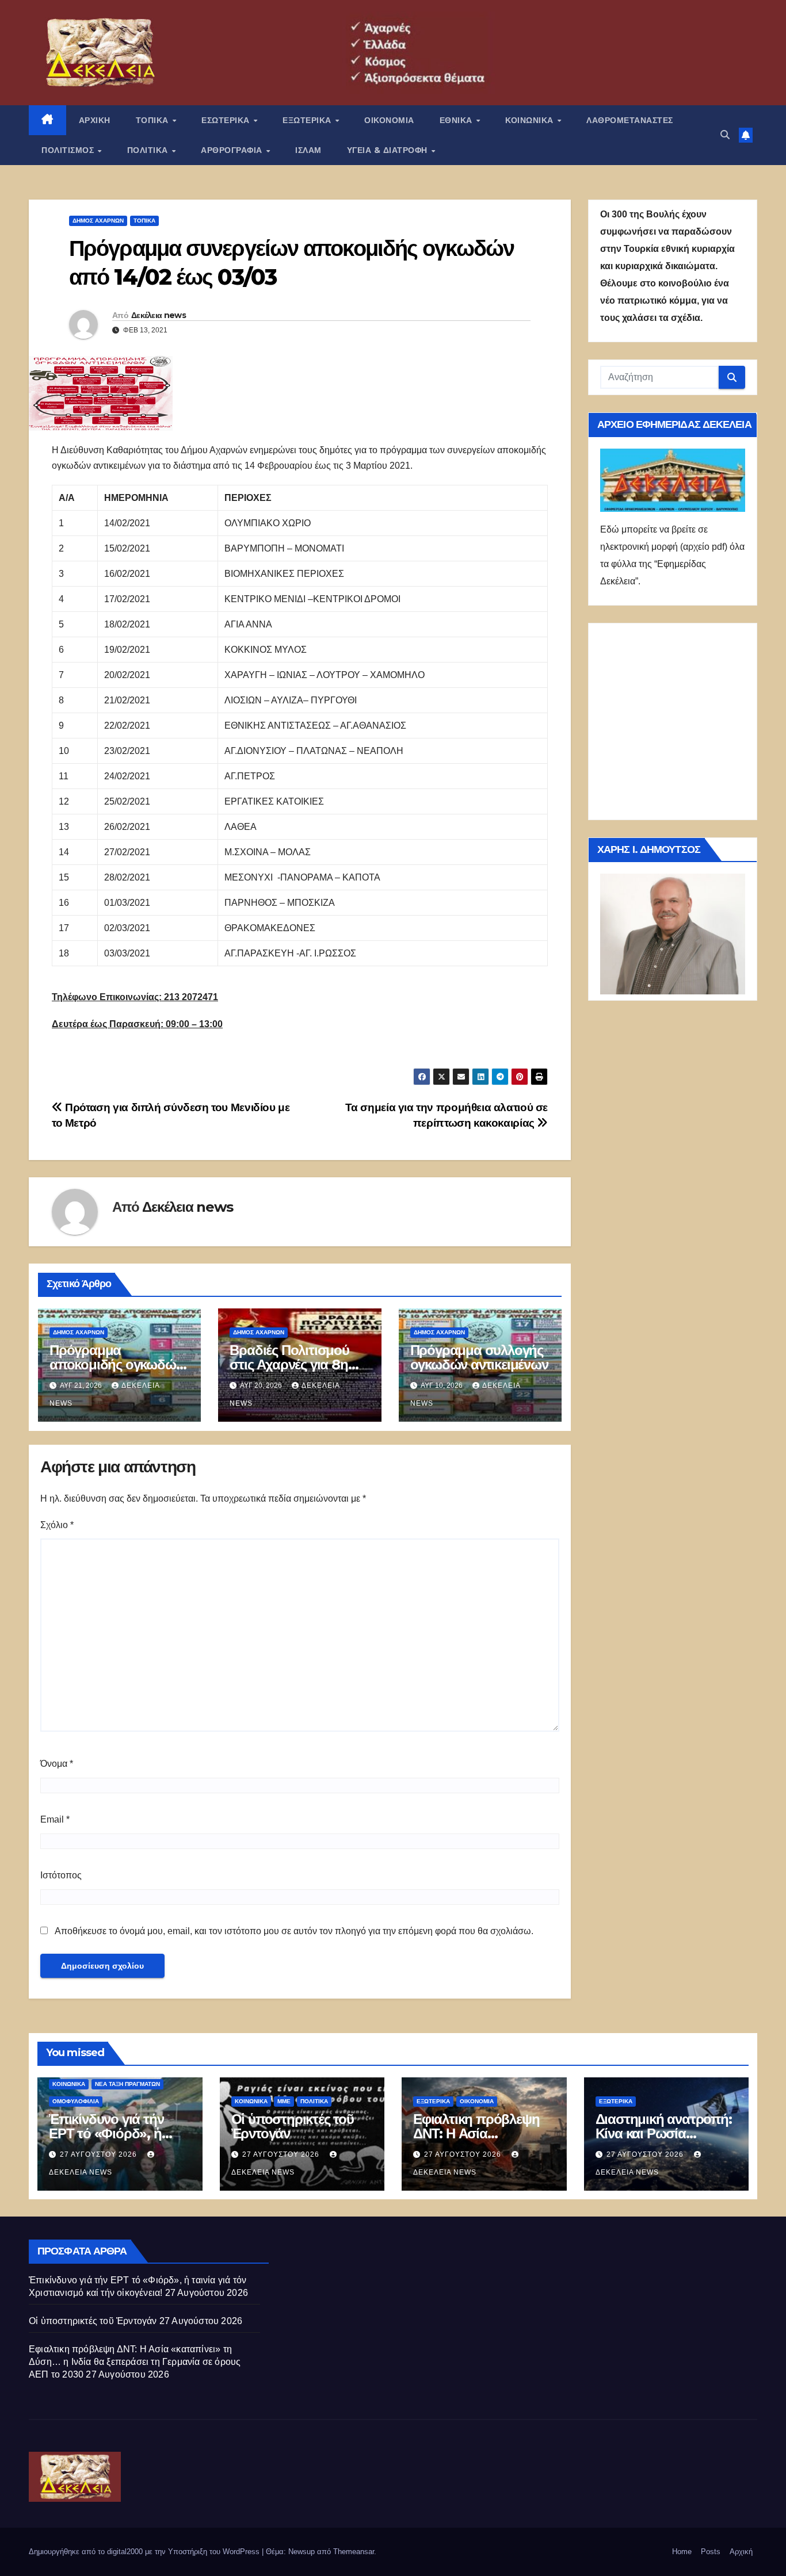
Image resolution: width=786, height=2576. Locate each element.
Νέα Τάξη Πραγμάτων (127, 2084)
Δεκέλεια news (159, 315)
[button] (725, 135)
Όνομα (57, 1764)
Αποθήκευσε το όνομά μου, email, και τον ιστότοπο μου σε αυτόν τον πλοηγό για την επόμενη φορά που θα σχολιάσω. (294, 1931)
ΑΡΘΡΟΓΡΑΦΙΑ (233, 150)
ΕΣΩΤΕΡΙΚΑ (227, 120)
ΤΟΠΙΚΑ (154, 120)
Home (682, 2552)
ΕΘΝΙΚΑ (457, 120)
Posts (711, 2552)
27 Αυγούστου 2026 (100, 2154)
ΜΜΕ (284, 2101)
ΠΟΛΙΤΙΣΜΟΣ (69, 150)
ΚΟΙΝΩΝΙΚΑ (531, 120)
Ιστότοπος (61, 1875)
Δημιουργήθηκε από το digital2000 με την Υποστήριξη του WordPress (145, 2552)
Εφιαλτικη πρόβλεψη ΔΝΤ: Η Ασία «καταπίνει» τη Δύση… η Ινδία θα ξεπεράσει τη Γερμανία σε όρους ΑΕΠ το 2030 (135, 2362)
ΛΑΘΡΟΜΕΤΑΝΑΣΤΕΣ (630, 120)
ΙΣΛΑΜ (308, 150)
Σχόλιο (57, 1525)
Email (55, 1819)
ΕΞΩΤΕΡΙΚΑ (308, 120)
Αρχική (741, 2552)
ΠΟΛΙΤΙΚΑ (149, 150)
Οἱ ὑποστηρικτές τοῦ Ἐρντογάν (293, 2126)
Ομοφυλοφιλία (76, 2101)
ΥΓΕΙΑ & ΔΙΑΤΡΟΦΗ (389, 150)
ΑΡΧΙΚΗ (95, 120)
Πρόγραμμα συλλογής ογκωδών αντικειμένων (479, 1357)
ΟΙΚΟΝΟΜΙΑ (389, 120)
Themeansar (354, 2552)
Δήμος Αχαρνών (98, 221)
